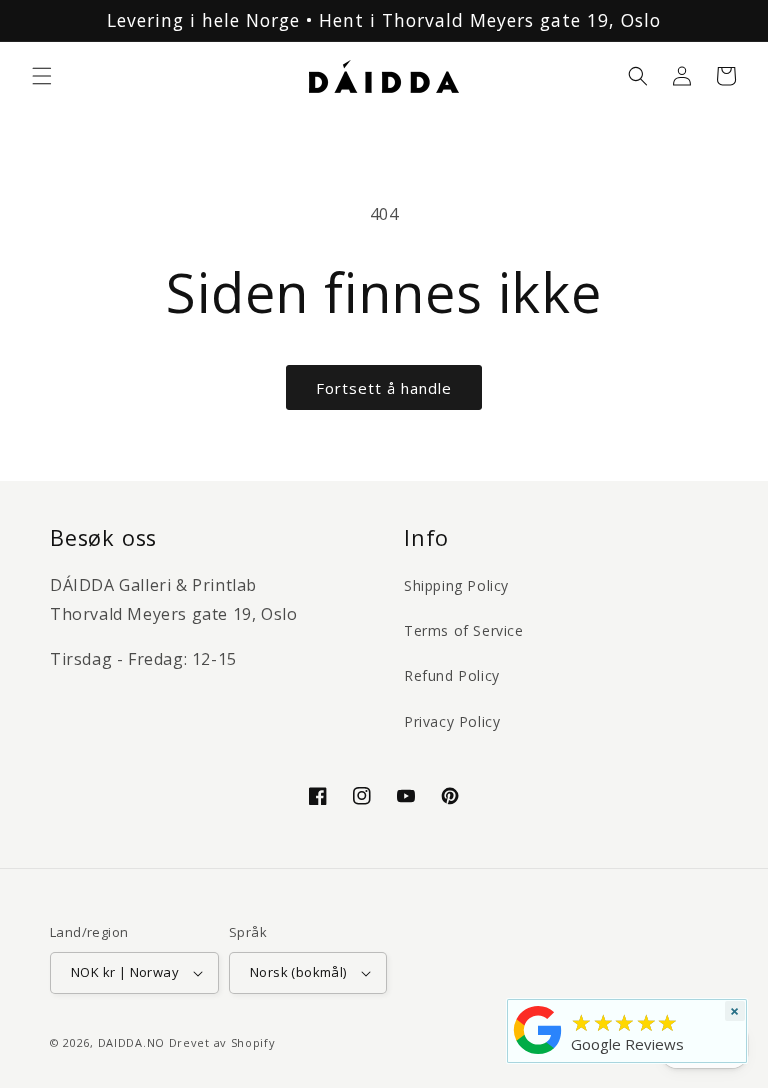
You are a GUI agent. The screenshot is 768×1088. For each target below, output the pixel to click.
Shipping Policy (456, 585)
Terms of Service (464, 630)
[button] (42, 76)
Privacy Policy (452, 721)
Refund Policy (452, 675)
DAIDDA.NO (131, 1042)
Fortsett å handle (384, 388)
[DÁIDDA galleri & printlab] (538, 1054)
